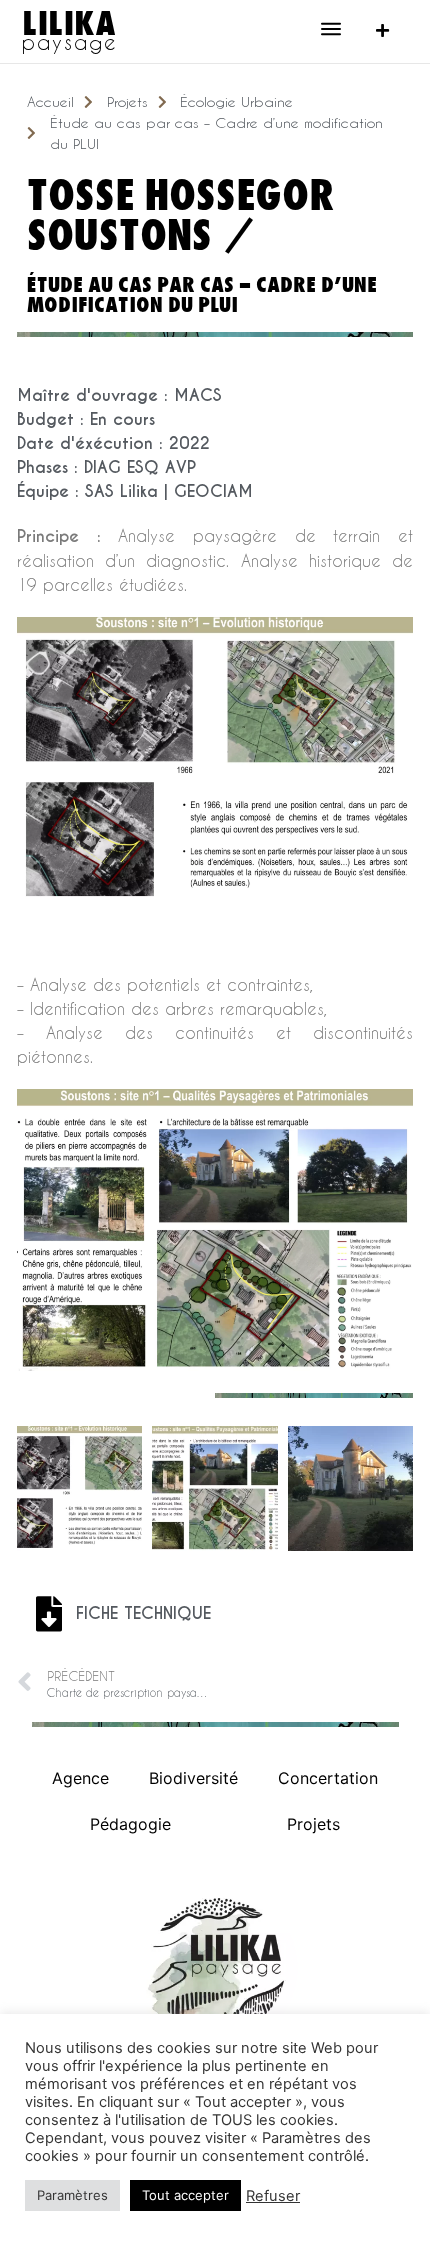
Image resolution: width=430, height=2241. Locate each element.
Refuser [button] (273, 2196)
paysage (70, 42)
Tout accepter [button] (185, 2195)
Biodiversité (193, 1778)
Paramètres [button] (72, 2195)
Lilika (69, 22)
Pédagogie (130, 1824)
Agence (80, 1778)
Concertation (328, 1778)
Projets (313, 1824)
